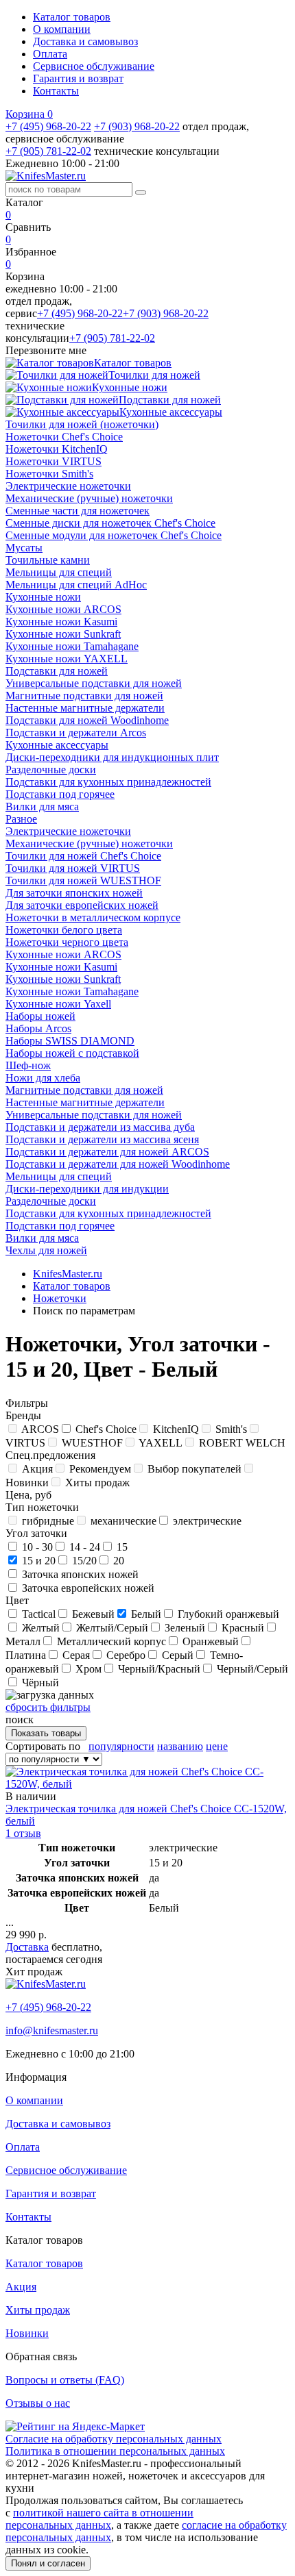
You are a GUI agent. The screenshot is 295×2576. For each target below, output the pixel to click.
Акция (21, 2287)
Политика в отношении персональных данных (115, 2451)
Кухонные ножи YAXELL (67, 659)
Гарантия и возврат (78, 78)
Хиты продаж (38, 2310)
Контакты (56, 91)
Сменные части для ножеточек (78, 511)
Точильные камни (48, 560)
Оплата (50, 54)
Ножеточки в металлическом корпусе (93, 917)
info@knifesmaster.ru (52, 2030)
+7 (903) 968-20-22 (137, 126)
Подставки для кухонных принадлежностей (108, 782)
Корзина (29, 114)
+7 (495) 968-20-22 (48, 126)
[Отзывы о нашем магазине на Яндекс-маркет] (75, 2426)
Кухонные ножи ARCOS (63, 609)
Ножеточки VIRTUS (54, 461)
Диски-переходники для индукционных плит (112, 757)
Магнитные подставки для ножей (84, 696)
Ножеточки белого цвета (64, 930)
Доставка (27, 1947)
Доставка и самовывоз (85, 41)
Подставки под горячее (60, 794)
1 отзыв (23, 1833)
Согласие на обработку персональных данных (114, 2439)
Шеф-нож (28, 1065)
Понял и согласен (48, 2563)
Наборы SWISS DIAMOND (70, 1041)
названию (180, 1746)
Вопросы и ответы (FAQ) (65, 2380)
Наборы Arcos (38, 1028)
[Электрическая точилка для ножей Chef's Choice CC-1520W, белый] (147, 1784)
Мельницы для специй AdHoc (76, 585)
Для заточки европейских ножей (82, 905)
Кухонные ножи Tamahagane (72, 646)
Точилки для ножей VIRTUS (73, 868)
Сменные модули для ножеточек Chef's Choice (114, 535)
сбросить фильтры (48, 1707)
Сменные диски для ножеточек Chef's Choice (110, 523)
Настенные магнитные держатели (85, 708)
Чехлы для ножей (46, 1250)
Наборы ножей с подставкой (72, 1053)
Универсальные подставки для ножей (94, 683)
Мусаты (24, 548)
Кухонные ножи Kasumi (61, 622)
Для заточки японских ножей (74, 893)
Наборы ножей (40, 1016)
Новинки (27, 2333)
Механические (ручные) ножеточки (89, 498)
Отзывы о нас (38, 2403)
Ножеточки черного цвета (67, 942)
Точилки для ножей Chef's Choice (83, 856)
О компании (62, 29)
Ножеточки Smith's (49, 474)
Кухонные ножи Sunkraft (63, 634)
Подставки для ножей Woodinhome (87, 720)
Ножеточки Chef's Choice (64, 437)
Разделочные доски (51, 770)
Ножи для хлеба (43, 1078)
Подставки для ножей (57, 671)
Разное (21, 819)
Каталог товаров (72, 17)
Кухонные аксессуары (57, 745)
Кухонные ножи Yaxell (58, 1004)
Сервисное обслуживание (94, 66)
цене (217, 1746)
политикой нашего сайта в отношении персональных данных (99, 2519)
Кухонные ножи (43, 597)
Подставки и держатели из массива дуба (100, 1127)
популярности (121, 1746)
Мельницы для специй (59, 572)
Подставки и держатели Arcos (76, 733)
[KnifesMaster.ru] (46, 176)
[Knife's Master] (46, 1984)
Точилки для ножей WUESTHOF (83, 880)
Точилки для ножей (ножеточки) (82, 424)
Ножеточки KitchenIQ (57, 449)
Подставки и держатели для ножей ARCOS (107, 1152)
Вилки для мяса (42, 806)
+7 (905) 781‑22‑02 (48, 151)
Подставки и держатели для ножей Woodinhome (118, 1164)
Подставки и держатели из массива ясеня (102, 1139)
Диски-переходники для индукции (87, 1189)
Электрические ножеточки (68, 486)
